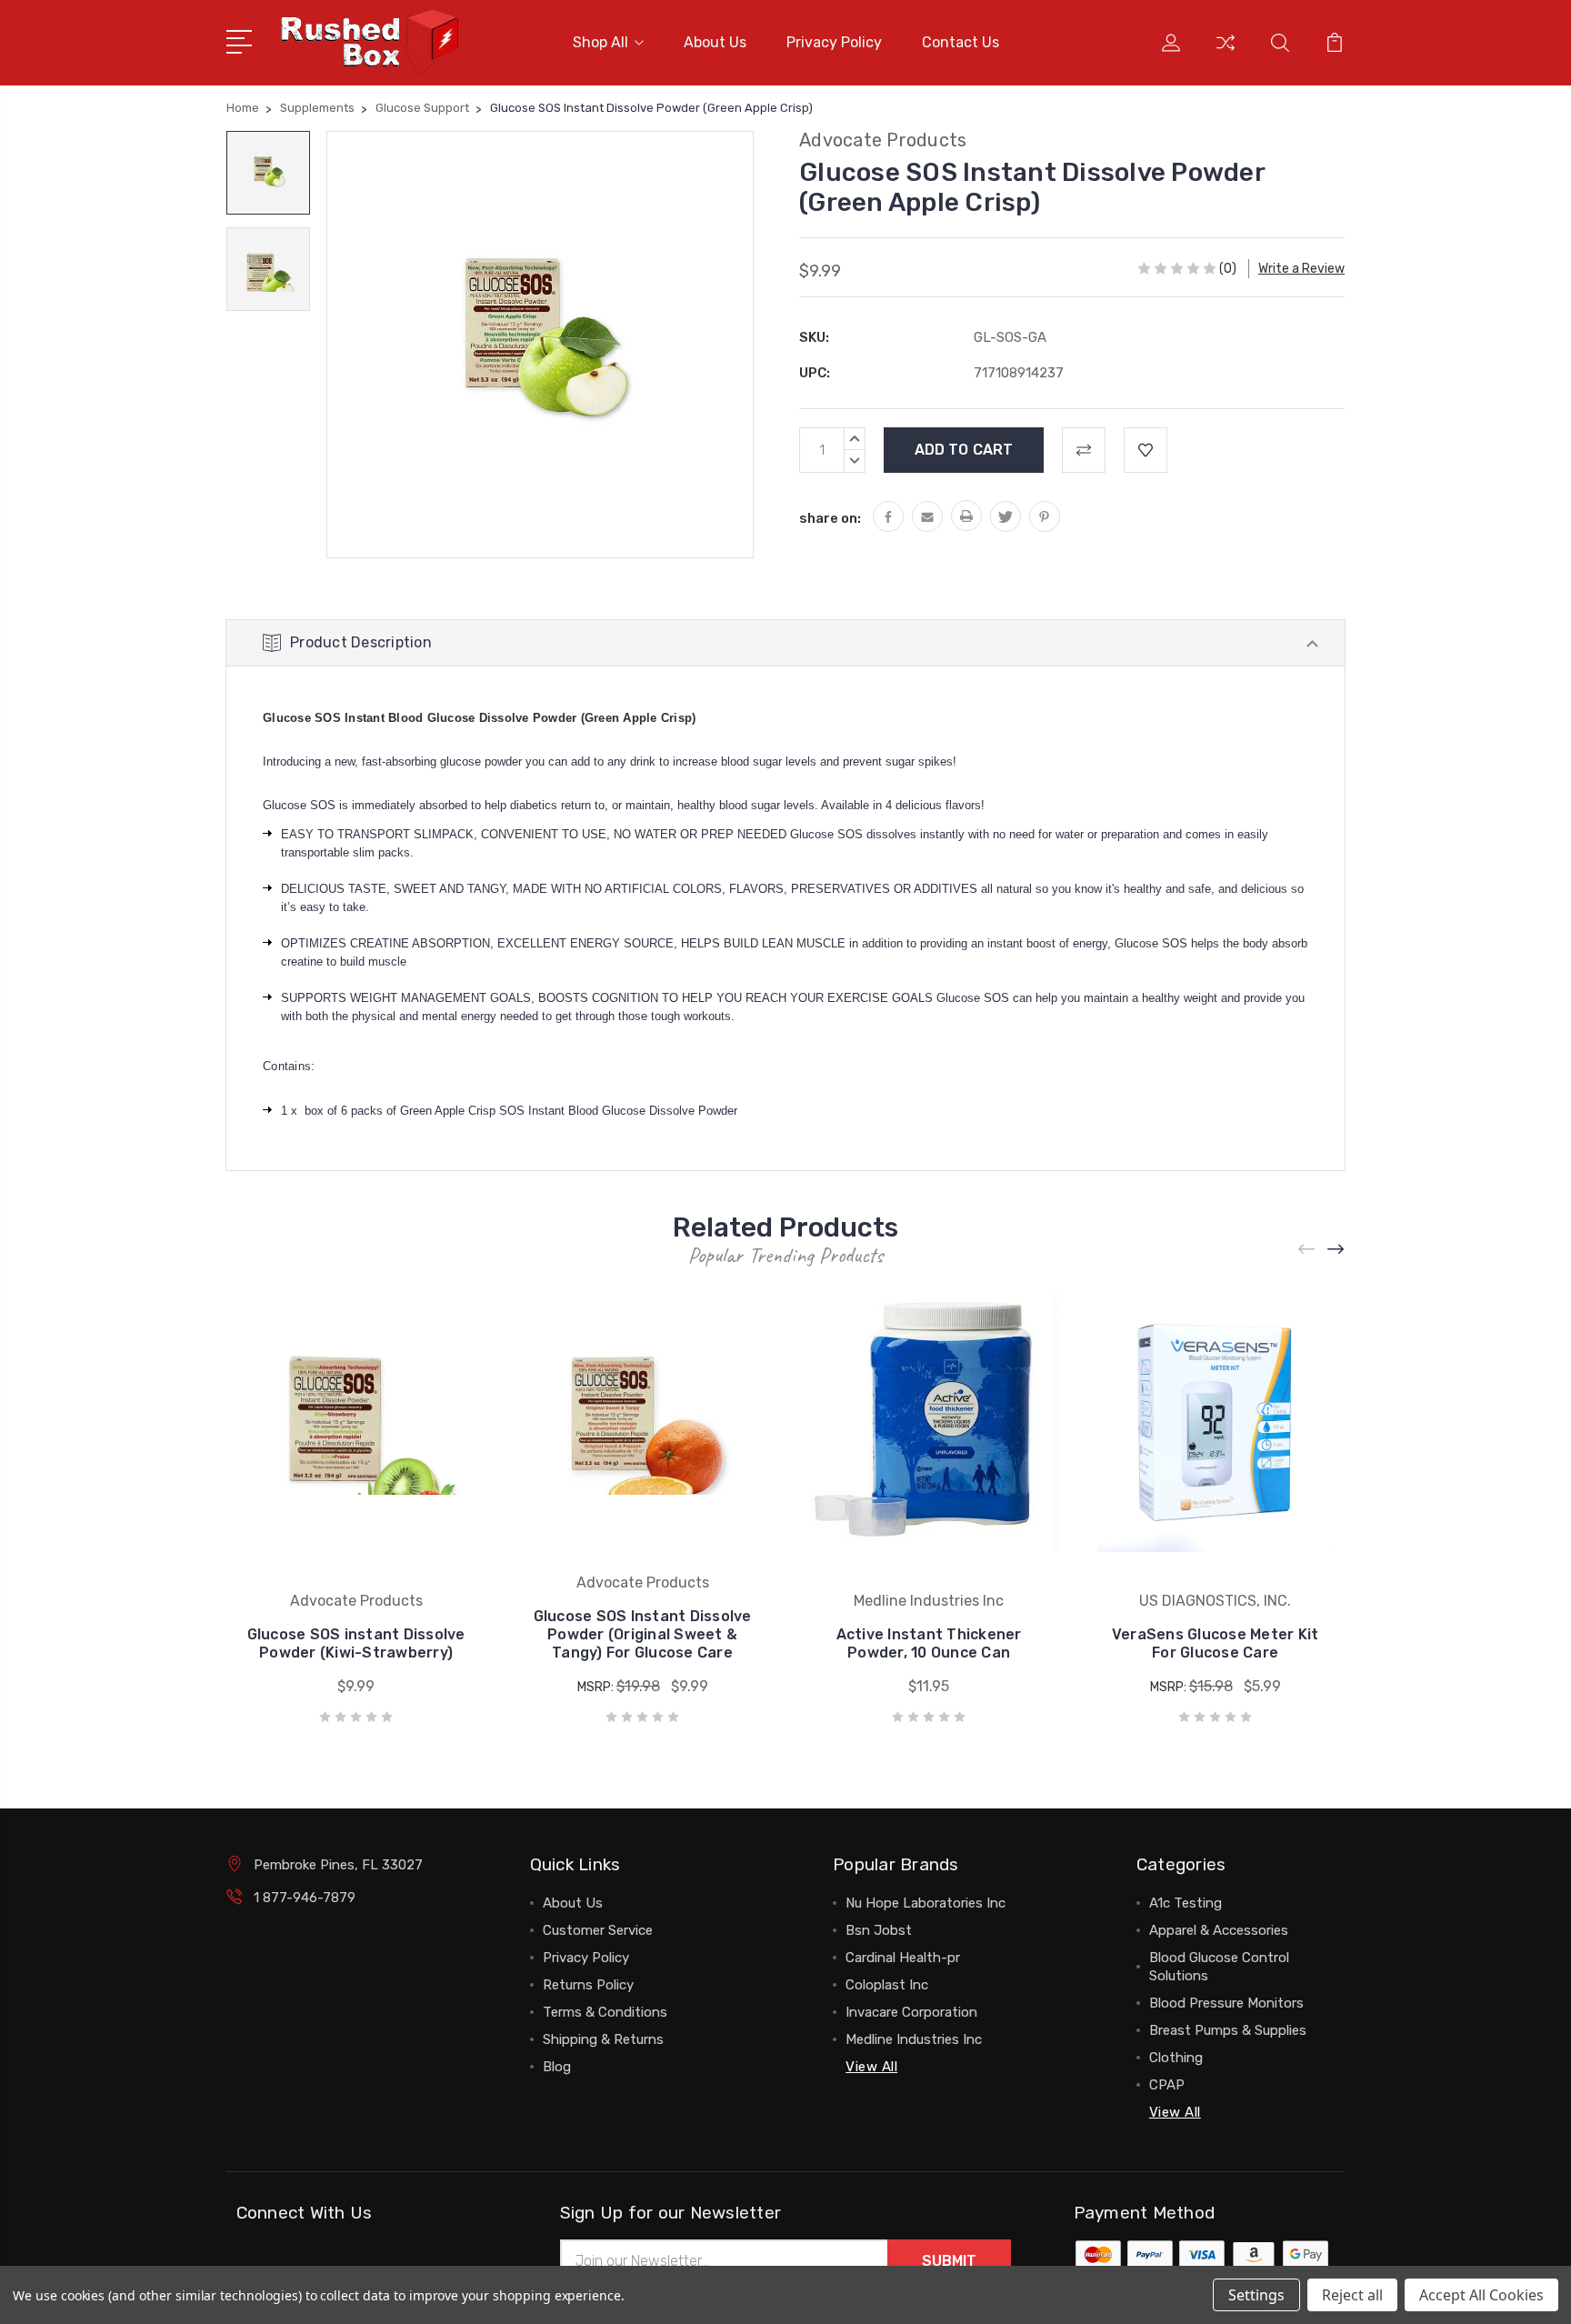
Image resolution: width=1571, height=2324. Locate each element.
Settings (1256, 2295)
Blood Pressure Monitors (1226, 2003)
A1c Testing (1186, 1903)
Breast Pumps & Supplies (1228, 2030)
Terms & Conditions (605, 2012)
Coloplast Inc (887, 1985)
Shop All (600, 42)
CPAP (1167, 2085)
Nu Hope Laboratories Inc (926, 1903)
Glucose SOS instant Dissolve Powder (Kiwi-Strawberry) (356, 1643)
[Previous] (1307, 1250)
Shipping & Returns (603, 2039)
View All (871, 2067)
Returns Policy (588, 1985)
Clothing (1176, 2058)
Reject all (1352, 2295)
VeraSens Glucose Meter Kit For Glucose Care (1216, 1643)
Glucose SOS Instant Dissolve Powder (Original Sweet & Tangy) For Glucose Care (643, 1634)
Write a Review (1301, 269)
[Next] (1336, 1250)
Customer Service (598, 1930)
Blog (557, 2067)
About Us (715, 42)
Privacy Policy (834, 42)
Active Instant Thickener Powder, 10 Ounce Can (929, 1643)
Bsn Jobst (879, 1930)
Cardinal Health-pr (903, 1958)
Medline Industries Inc (914, 2039)
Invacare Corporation (911, 2012)
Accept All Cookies (1481, 2295)
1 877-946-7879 (305, 1898)
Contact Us (961, 42)
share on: (830, 518)
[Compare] (1226, 54)
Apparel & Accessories (1219, 1930)
